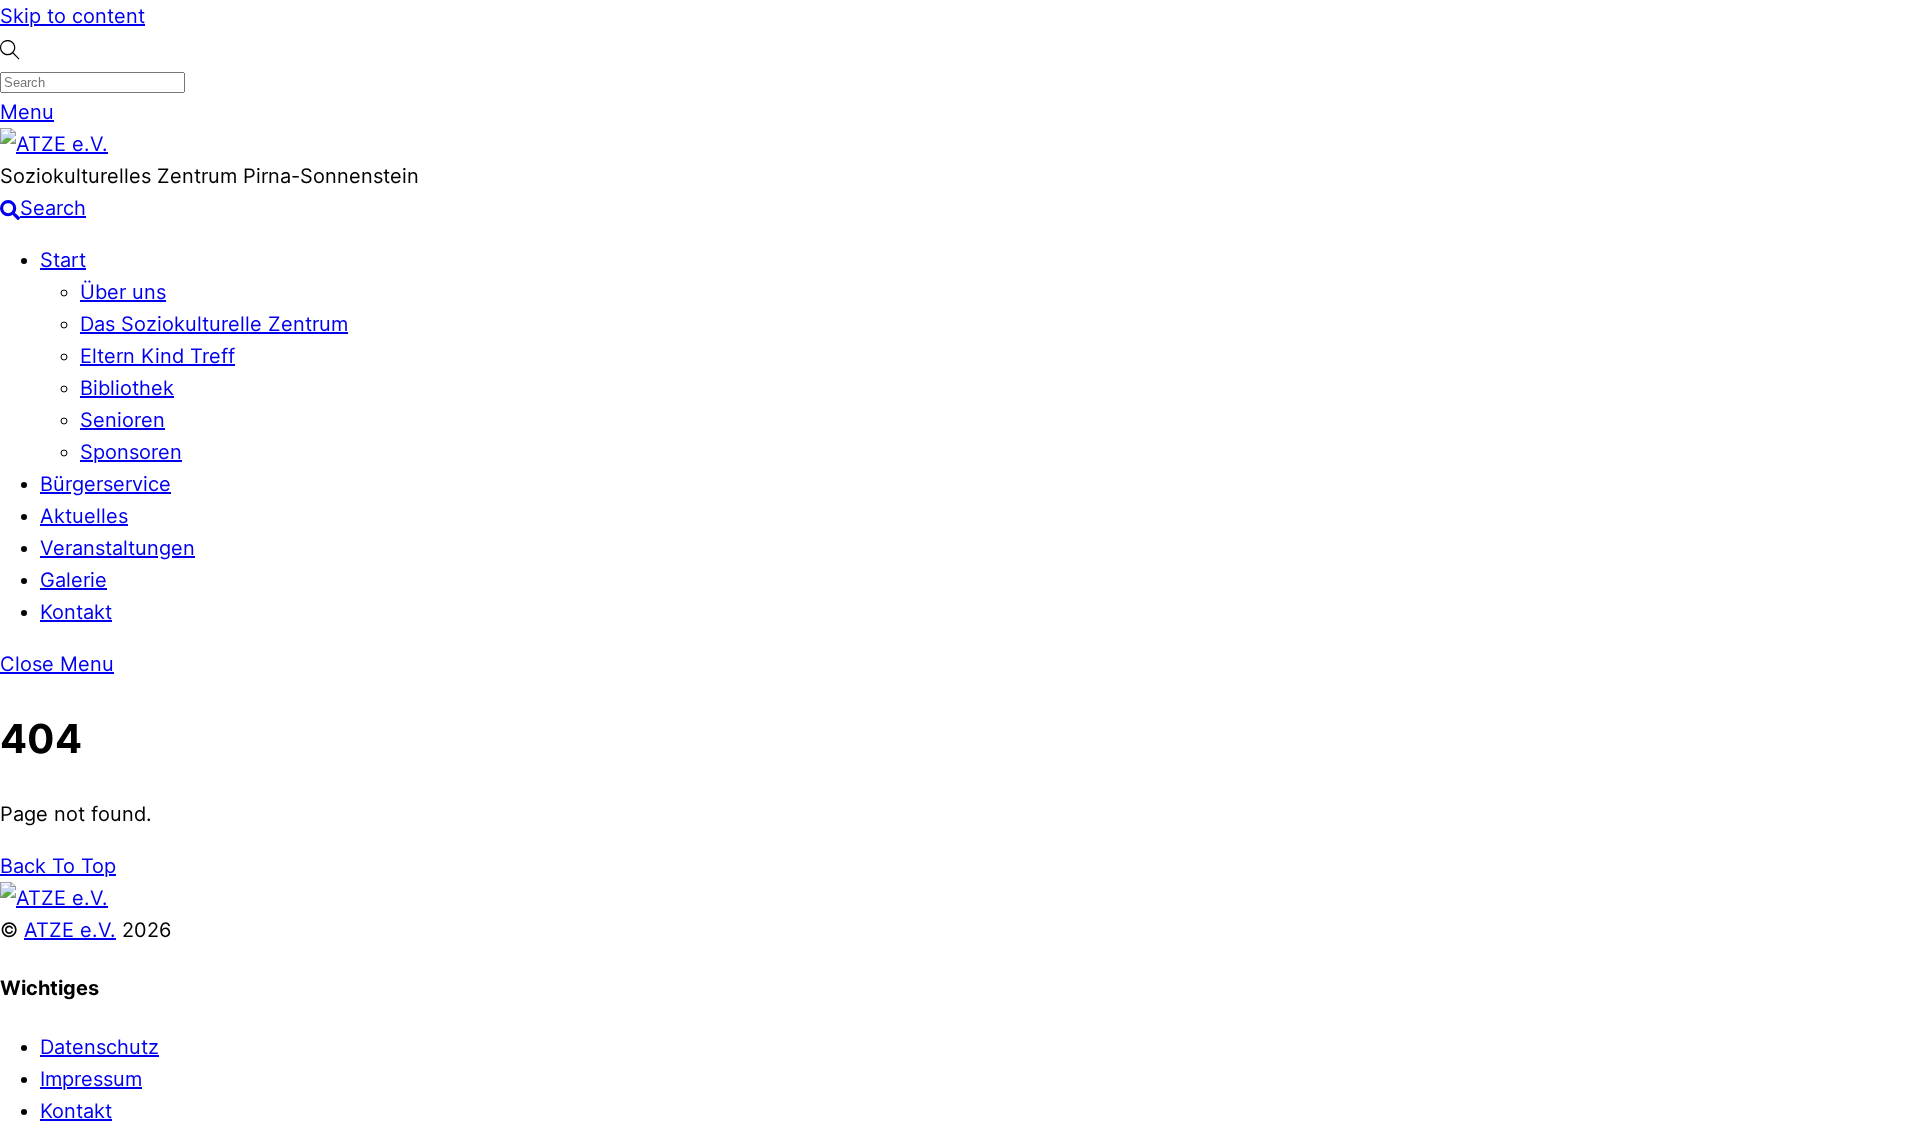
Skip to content (72, 16)
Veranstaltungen (117, 548)
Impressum (91, 1079)
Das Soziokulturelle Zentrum (214, 324)
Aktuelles (84, 516)
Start (63, 260)
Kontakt (76, 612)
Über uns (123, 292)
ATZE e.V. (70, 930)
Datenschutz (99, 1047)
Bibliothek (127, 388)
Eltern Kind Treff (157, 356)
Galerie (73, 580)
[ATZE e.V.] (54, 144)
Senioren (122, 420)
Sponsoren (131, 452)
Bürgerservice (105, 484)
